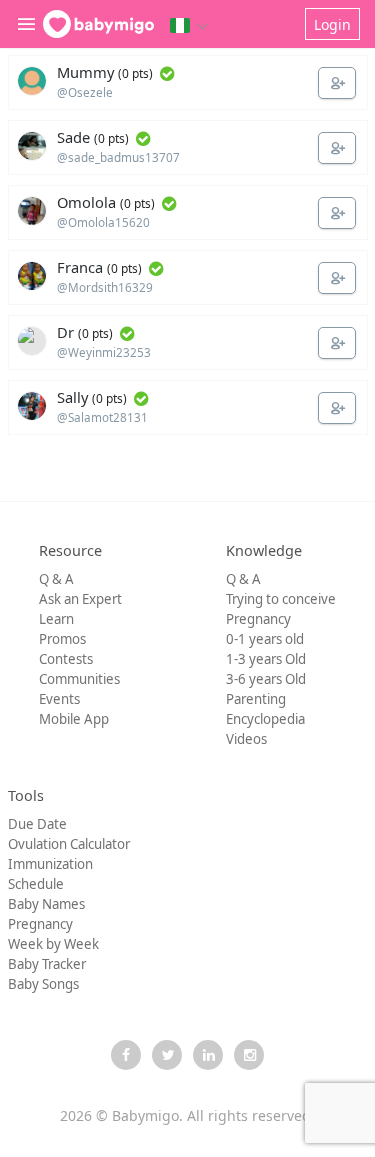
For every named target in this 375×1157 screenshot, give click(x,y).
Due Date (37, 824)
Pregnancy (258, 619)
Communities (79, 679)
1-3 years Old (266, 659)
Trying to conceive (281, 599)
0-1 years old (265, 639)
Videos (246, 739)
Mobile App (74, 719)
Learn (56, 619)
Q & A (56, 579)
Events (59, 699)
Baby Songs (43, 984)
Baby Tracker (47, 964)
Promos (62, 639)
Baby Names (46, 904)
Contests (66, 659)
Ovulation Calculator (69, 844)
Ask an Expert (80, 599)
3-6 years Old (266, 679)
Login (332, 24)
